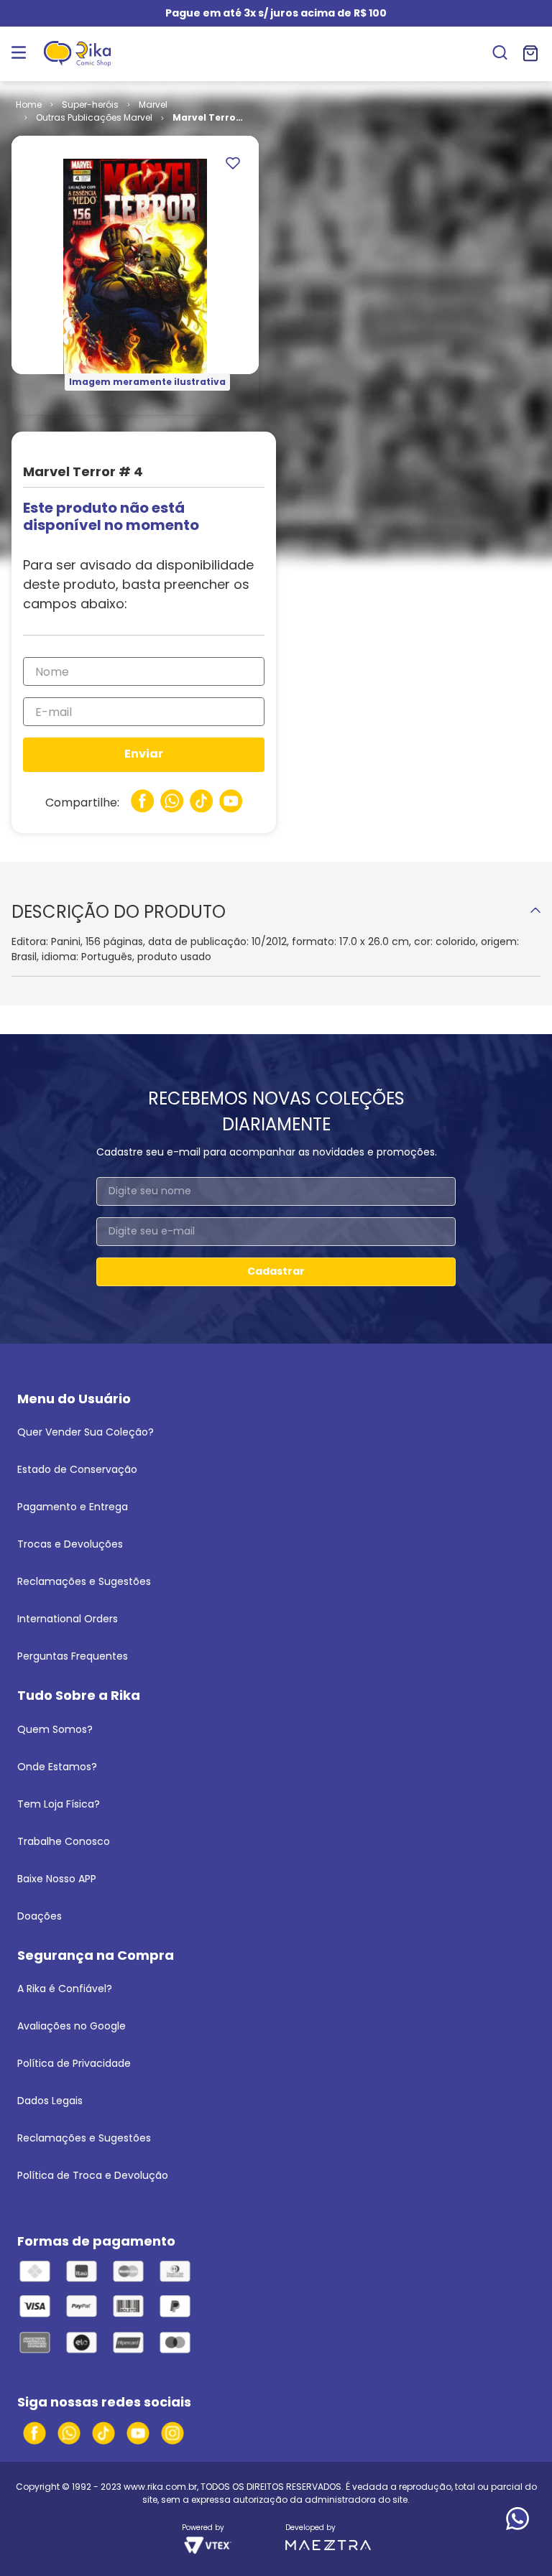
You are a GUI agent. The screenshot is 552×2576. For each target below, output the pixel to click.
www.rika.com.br (160, 2487)
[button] (500, 54)
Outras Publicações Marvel (94, 117)
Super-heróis (90, 104)
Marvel (153, 104)
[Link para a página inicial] (29, 105)
